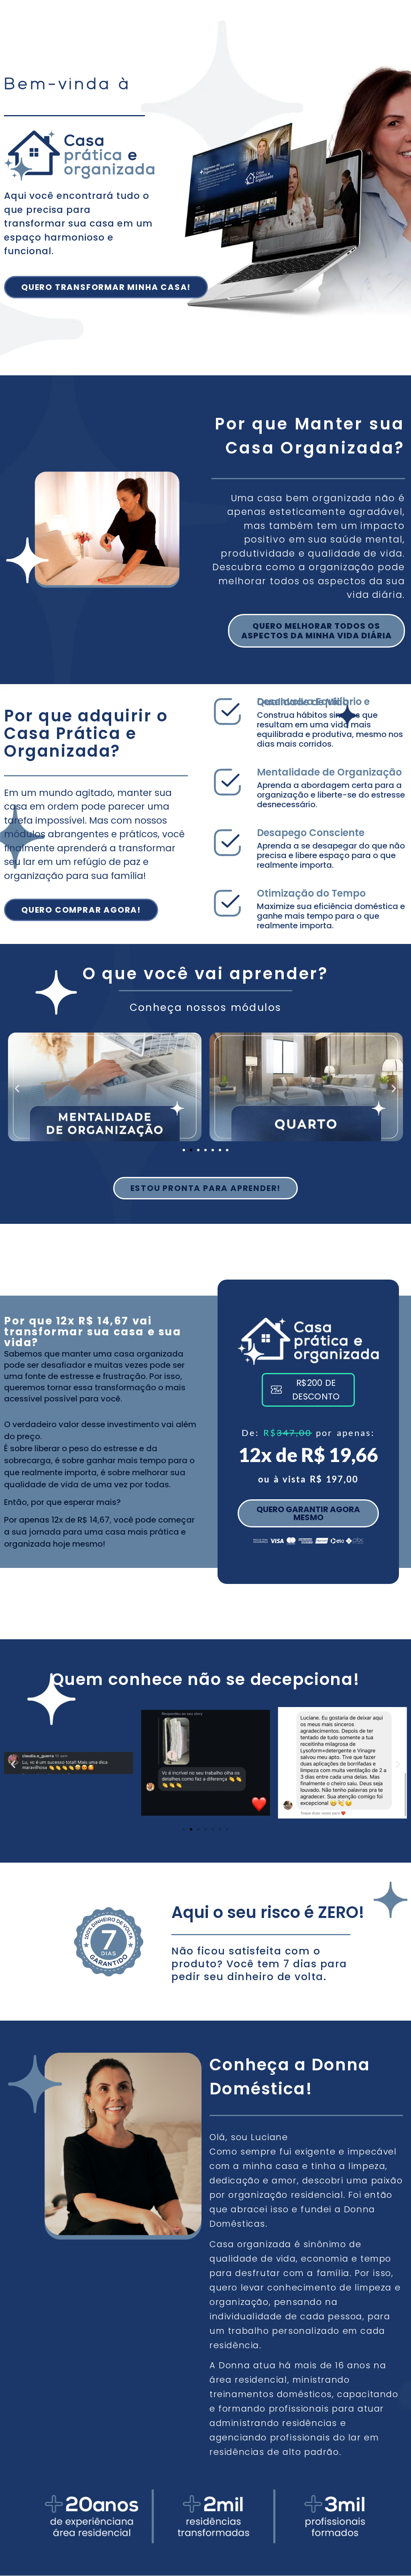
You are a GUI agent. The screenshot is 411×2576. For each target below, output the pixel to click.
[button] (17, 1088)
